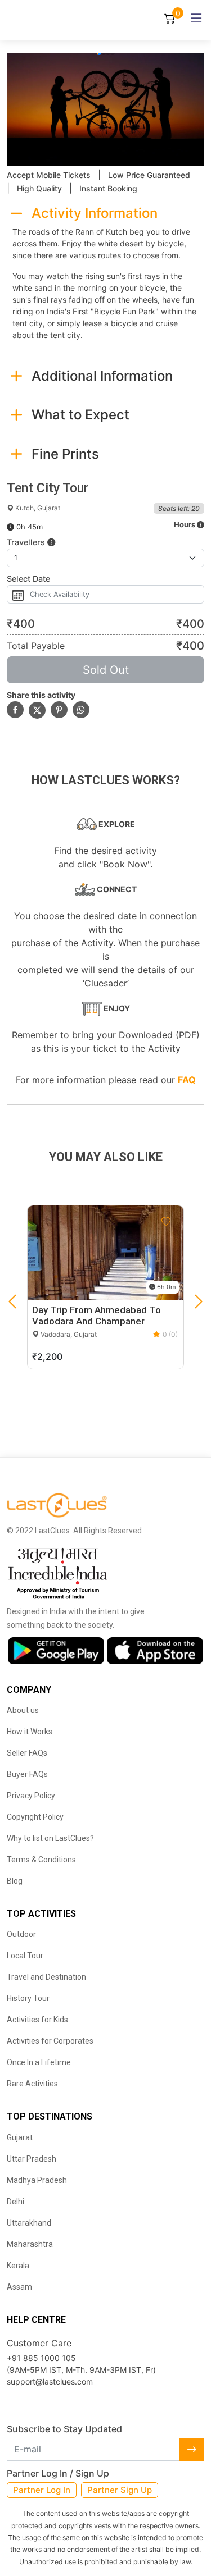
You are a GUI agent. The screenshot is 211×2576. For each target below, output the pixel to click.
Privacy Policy (31, 1796)
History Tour (28, 1998)
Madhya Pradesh (37, 2180)
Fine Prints (65, 454)
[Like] (166, 1222)
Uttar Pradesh (32, 2159)
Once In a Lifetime (39, 2062)
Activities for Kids (37, 2020)
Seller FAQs (27, 1753)
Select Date (28, 579)
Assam (19, 2287)
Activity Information (95, 213)
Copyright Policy (35, 1817)
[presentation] (12, 1302)
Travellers (27, 542)
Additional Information (102, 376)
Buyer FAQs (27, 1774)
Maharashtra (30, 2244)
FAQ (187, 1080)
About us (23, 1710)
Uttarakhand (29, 2223)
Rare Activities (32, 2084)
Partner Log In (42, 2490)
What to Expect (80, 415)
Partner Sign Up (120, 2490)
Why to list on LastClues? (50, 1838)
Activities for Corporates (50, 2041)
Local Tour (25, 1956)
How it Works (30, 1732)
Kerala (18, 2266)
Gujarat (20, 2137)
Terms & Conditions (41, 1860)
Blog (15, 1881)
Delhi (15, 2202)
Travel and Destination (46, 1977)
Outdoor (21, 1934)
